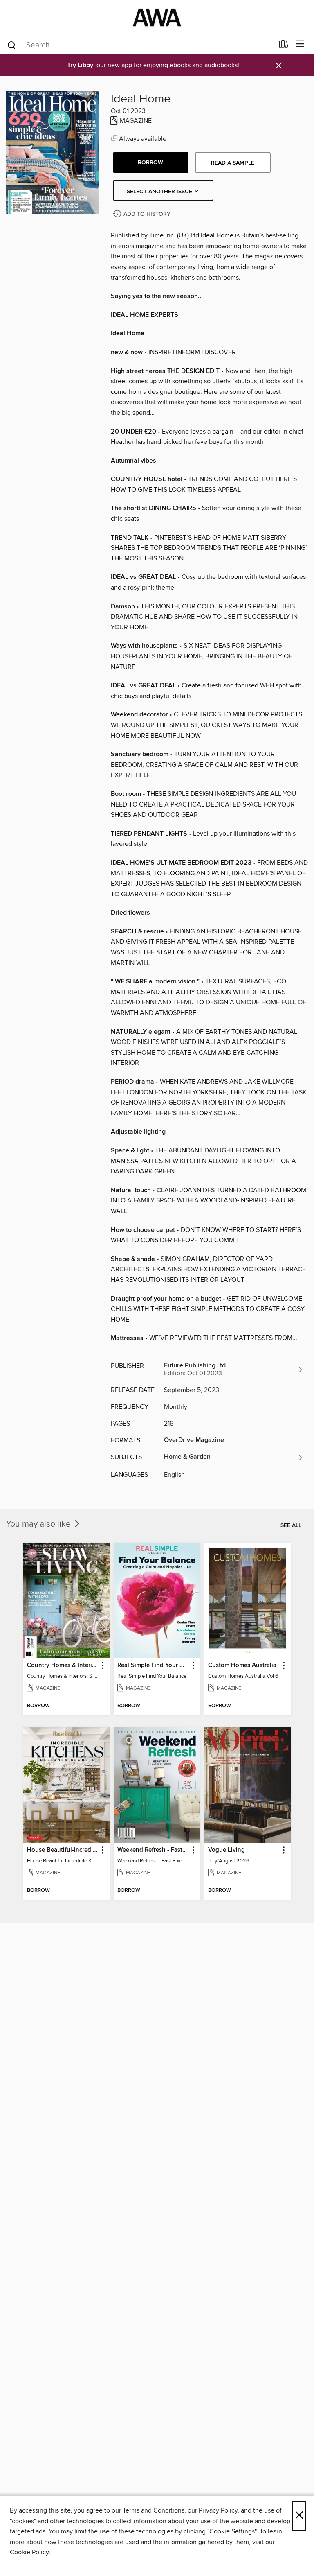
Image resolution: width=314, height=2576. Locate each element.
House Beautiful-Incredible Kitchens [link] (63, 1850)
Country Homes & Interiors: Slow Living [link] (63, 1665)
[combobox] (140, 45)
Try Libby (80, 65)
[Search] (12, 45)
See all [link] (291, 1525)
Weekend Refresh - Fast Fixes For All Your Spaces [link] (153, 1850)
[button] (151, 163)
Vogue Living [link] (227, 1850)
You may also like (39, 1524)
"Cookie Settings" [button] (232, 2531)
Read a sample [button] (233, 163)
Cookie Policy (29, 2552)
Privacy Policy (218, 2510)
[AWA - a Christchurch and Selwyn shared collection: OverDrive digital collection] (157, 17)
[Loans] (284, 46)
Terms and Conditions (154, 2510)
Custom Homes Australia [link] (242, 1665)
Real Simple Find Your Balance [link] (153, 1665)
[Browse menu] (300, 44)
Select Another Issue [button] (160, 192)
